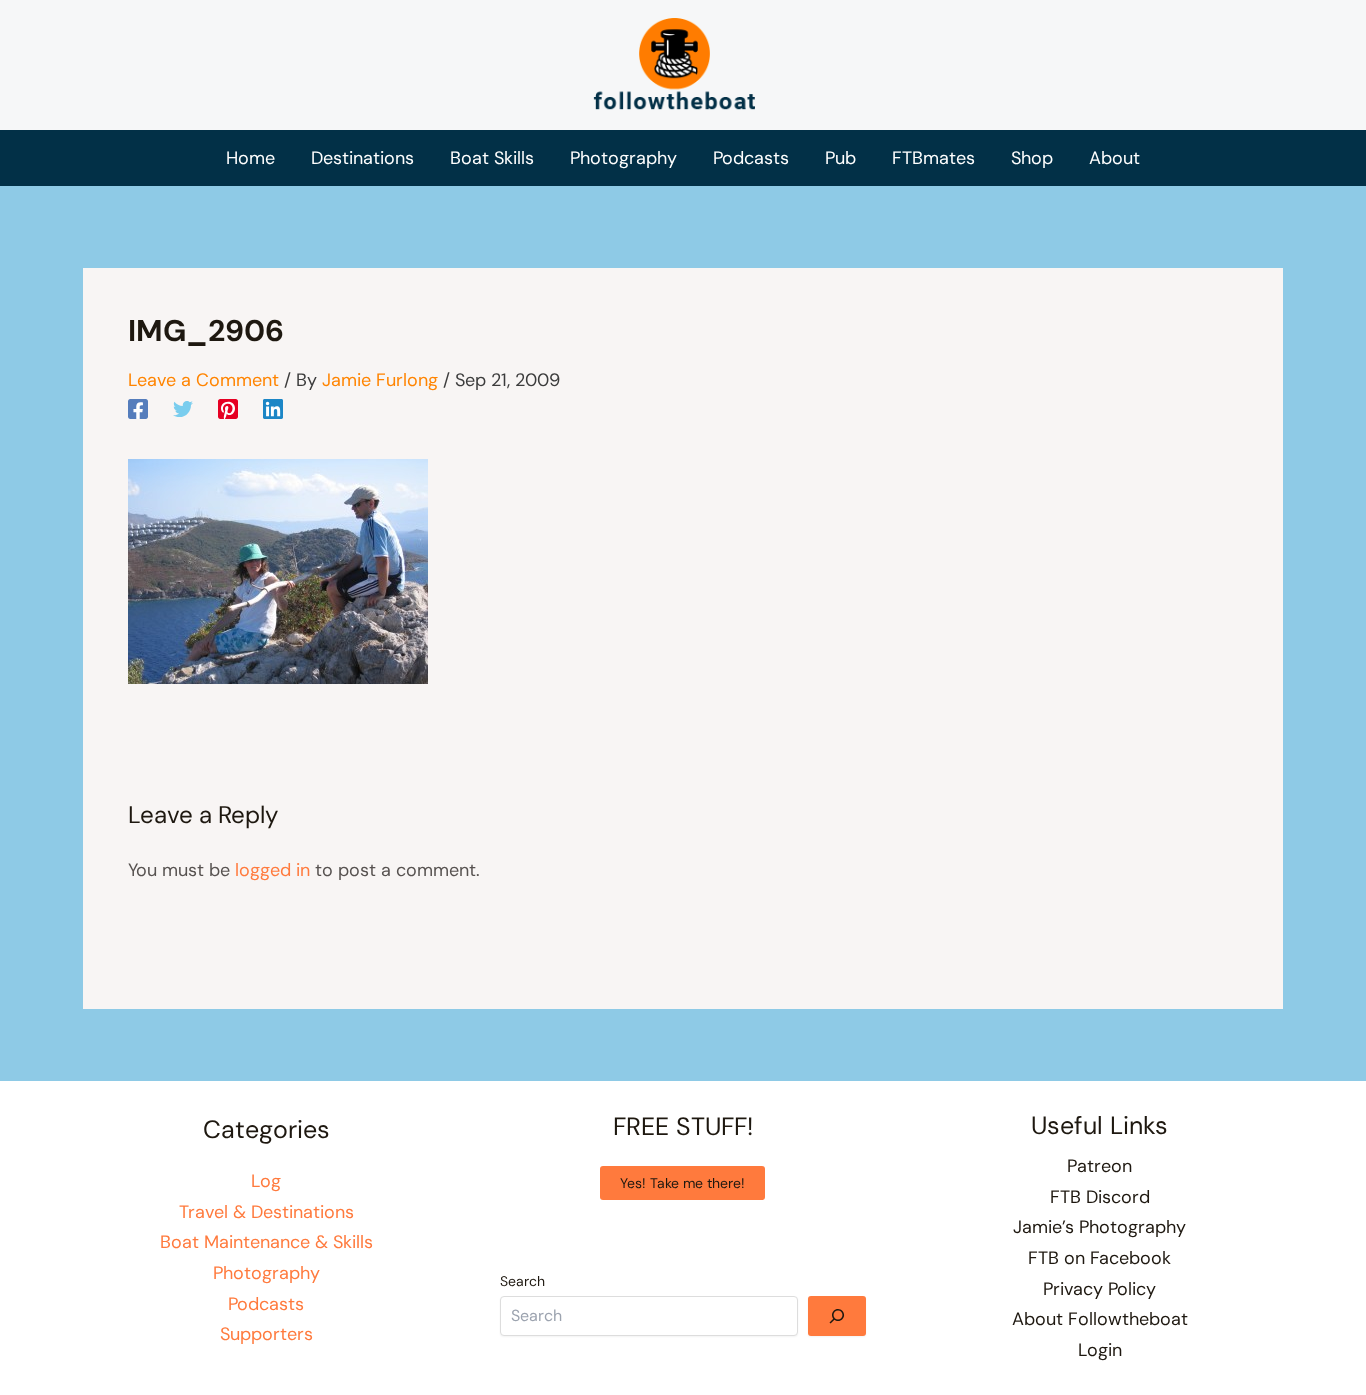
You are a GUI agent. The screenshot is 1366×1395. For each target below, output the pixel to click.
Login (1100, 1350)
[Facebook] (138, 408)
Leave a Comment (203, 380)
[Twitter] (183, 408)
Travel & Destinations (266, 1212)
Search (522, 1281)
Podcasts (266, 1304)
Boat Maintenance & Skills (266, 1242)
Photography (266, 1273)
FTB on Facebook (1099, 1258)
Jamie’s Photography (1099, 1227)
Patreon (1099, 1166)
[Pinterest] (228, 408)
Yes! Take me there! (682, 1183)
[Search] (837, 1316)
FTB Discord (1100, 1197)
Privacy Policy (1099, 1289)
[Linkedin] (273, 408)
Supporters (266, 1334)
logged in (272, 870)
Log (266, 1181)
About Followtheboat (1100, 1319)
